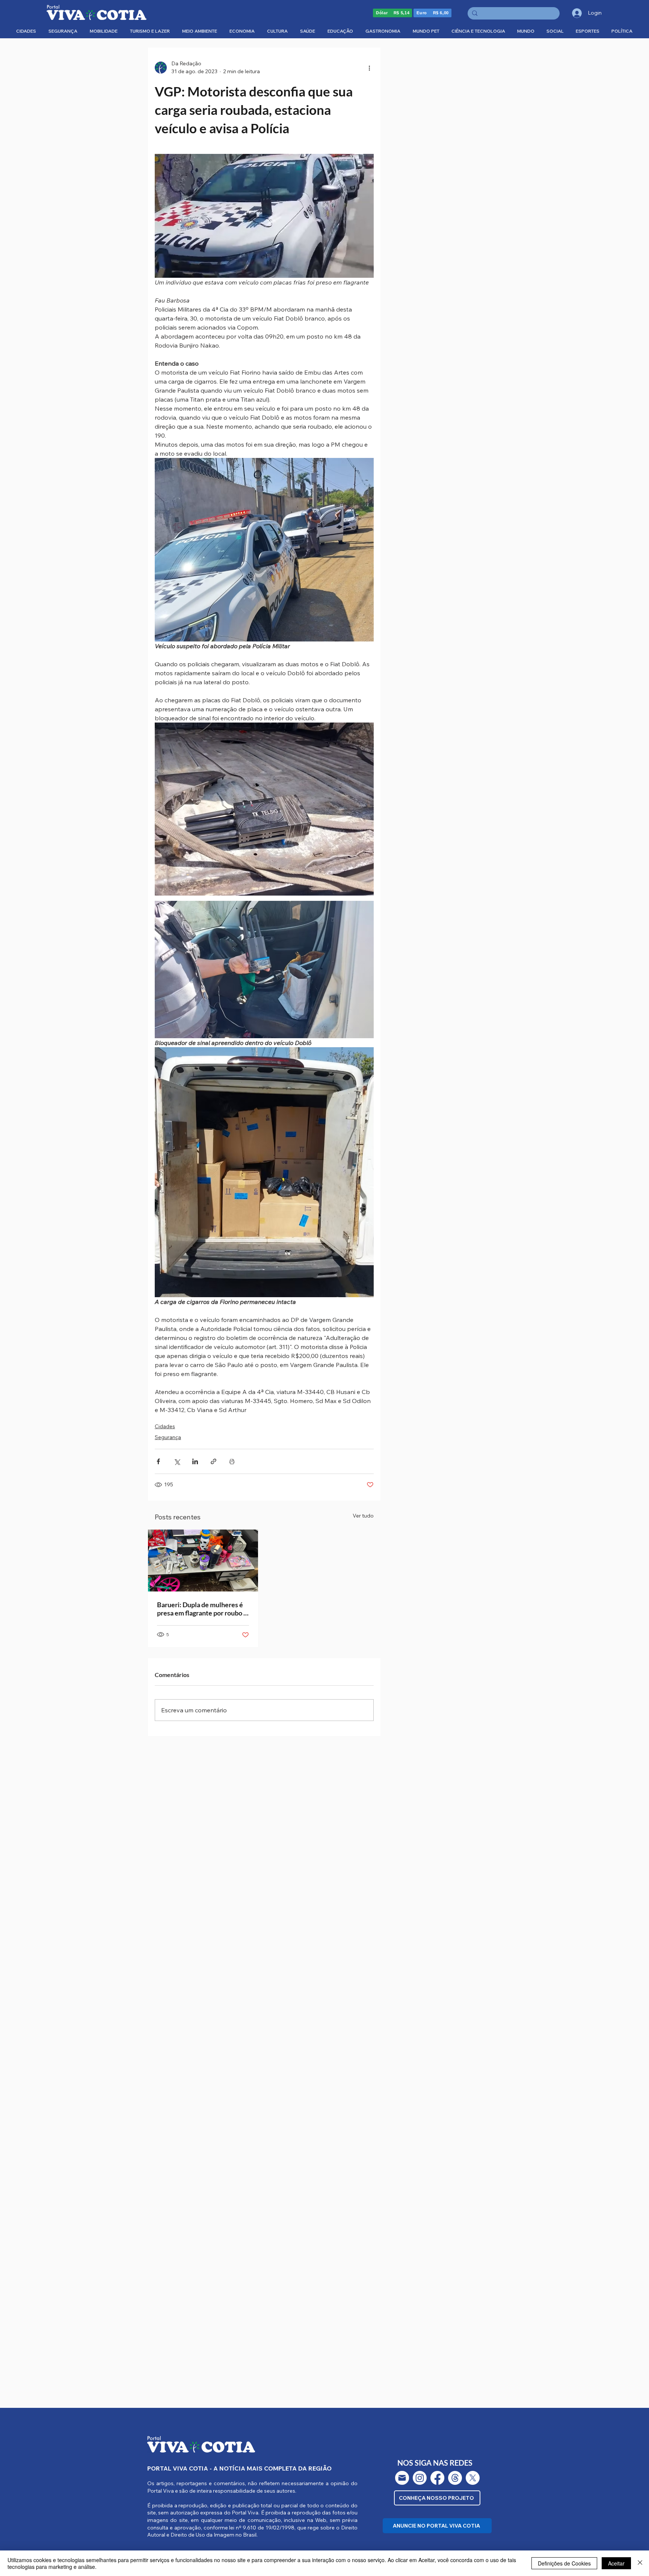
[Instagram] (420, 2478)
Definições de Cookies (564, 2563)
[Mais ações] (369, 68)
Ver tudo (363, 1516)
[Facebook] (437, 2478)
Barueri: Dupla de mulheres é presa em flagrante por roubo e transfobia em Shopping (202, 1609)
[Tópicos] (455, 2478)
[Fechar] (640, 2563)
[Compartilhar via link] (214, 1461)
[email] (402, 2478)
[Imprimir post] (232, 1461)
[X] (473, 2478)
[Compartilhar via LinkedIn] (195, 1461)
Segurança (168, 1437)
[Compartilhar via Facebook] (158, 1461)
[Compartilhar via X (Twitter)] (177, 1461)
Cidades (165, 1426)
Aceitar (616, 2563)
